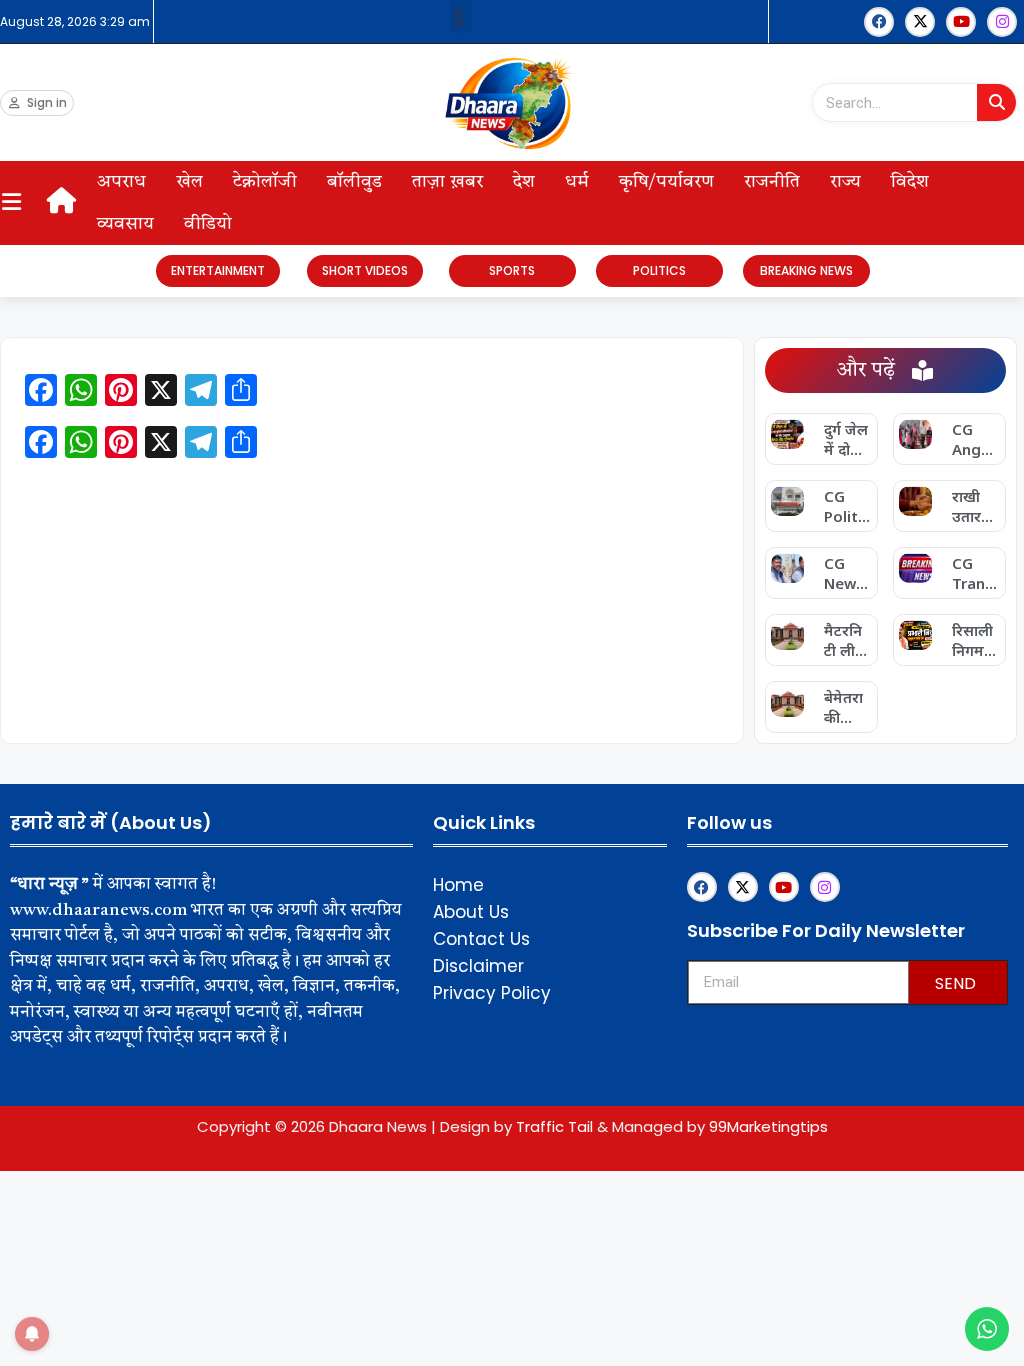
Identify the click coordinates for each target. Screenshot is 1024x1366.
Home (458, 885)
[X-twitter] (920, 22)
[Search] (996, 102)
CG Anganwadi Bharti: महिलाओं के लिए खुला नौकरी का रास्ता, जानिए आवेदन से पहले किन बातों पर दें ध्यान (975, 439)
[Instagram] (1002, 22)
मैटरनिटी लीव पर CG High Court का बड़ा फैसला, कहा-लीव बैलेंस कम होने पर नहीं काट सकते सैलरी (845, 640)
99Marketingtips (768, 1126)
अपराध (121, 182)
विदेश (910, 182)
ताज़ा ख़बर (447, 182)
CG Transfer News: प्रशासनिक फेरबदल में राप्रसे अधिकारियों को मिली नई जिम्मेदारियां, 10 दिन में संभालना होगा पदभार (975, 573)
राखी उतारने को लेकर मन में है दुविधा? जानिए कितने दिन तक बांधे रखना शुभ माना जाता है (975, 506)
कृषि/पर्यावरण (666, 182)
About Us (471, 912)
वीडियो (208, 224)
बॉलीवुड (354, 182)
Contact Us (481, 939)
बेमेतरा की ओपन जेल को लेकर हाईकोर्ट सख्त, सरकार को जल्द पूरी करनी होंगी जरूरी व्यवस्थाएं (847, 707)
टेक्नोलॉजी (265, 182)
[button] (461, 16)
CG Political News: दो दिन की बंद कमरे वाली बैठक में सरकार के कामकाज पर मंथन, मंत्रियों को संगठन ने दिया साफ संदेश (847, 506)
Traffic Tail (554, 1126)
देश (524, 182)
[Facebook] (879, 22)
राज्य (845, 182)
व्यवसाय (125, 224)
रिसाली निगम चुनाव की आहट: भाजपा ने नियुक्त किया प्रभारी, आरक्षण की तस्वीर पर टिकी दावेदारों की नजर (975, 640)
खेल (189, 182)
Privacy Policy (492, 993)
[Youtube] (961, 22)
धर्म (577, 182)
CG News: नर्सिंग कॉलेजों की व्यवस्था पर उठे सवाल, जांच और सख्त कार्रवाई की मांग (846, 573)
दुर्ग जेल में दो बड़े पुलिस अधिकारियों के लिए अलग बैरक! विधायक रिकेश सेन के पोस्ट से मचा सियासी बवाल (846, 439)
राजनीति (772, 182)
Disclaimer (478, 966)
